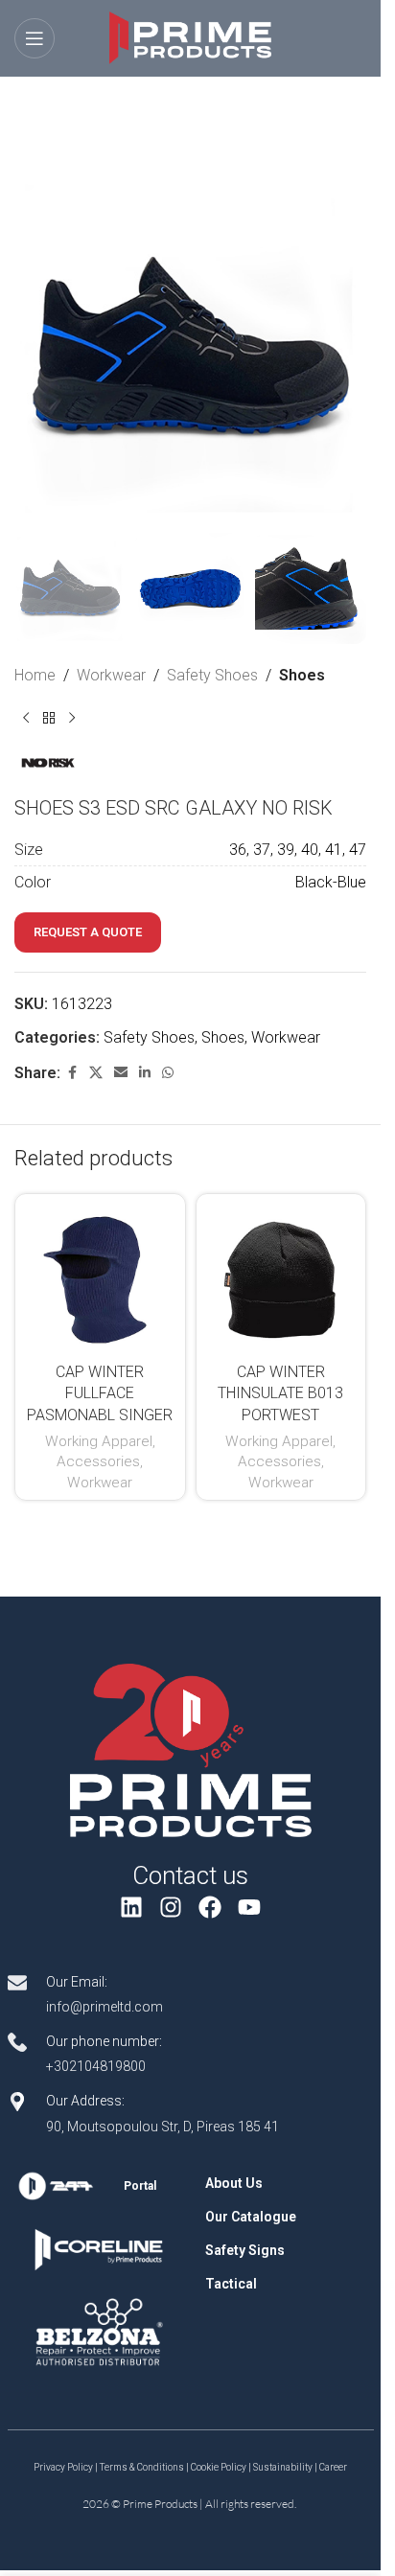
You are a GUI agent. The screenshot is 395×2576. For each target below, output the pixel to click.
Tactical (231, 2284)
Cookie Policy (219, 2467)
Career (333, 2467)
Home (35, 675)
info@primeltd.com (105, 2007)
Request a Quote (88, 932)
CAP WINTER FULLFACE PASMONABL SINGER (100, 1393)
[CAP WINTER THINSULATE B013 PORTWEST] (281, 1279)
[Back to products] (49, 718)
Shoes (302, 675)
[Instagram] (171, 1907)
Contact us (190, 1875)
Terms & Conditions (142, 2467)
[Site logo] (190, 37)
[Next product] (72, 718)
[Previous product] (26, 718)
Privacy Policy (63, 2467)
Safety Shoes (212, 675)
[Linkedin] (132, 1907)
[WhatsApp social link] (168, 1073)
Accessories (98, 1461)
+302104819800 (96, 2066)
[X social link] (96, 1073)
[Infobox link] (99, 2186)
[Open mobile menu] (35, 38)
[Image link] (191, 1750)
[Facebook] (210, 1907)
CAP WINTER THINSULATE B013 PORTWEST (280, 1393)
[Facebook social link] (72, 1073)
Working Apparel (99, 1441)
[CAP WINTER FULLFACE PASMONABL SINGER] (100, 1279)
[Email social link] (121, 1073)
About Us (234, 2183)
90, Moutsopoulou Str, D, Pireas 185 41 (163, 2127)
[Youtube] (249, 1907)
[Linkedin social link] (145, 1073)
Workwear (111, 675)
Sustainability (283, 2467)
